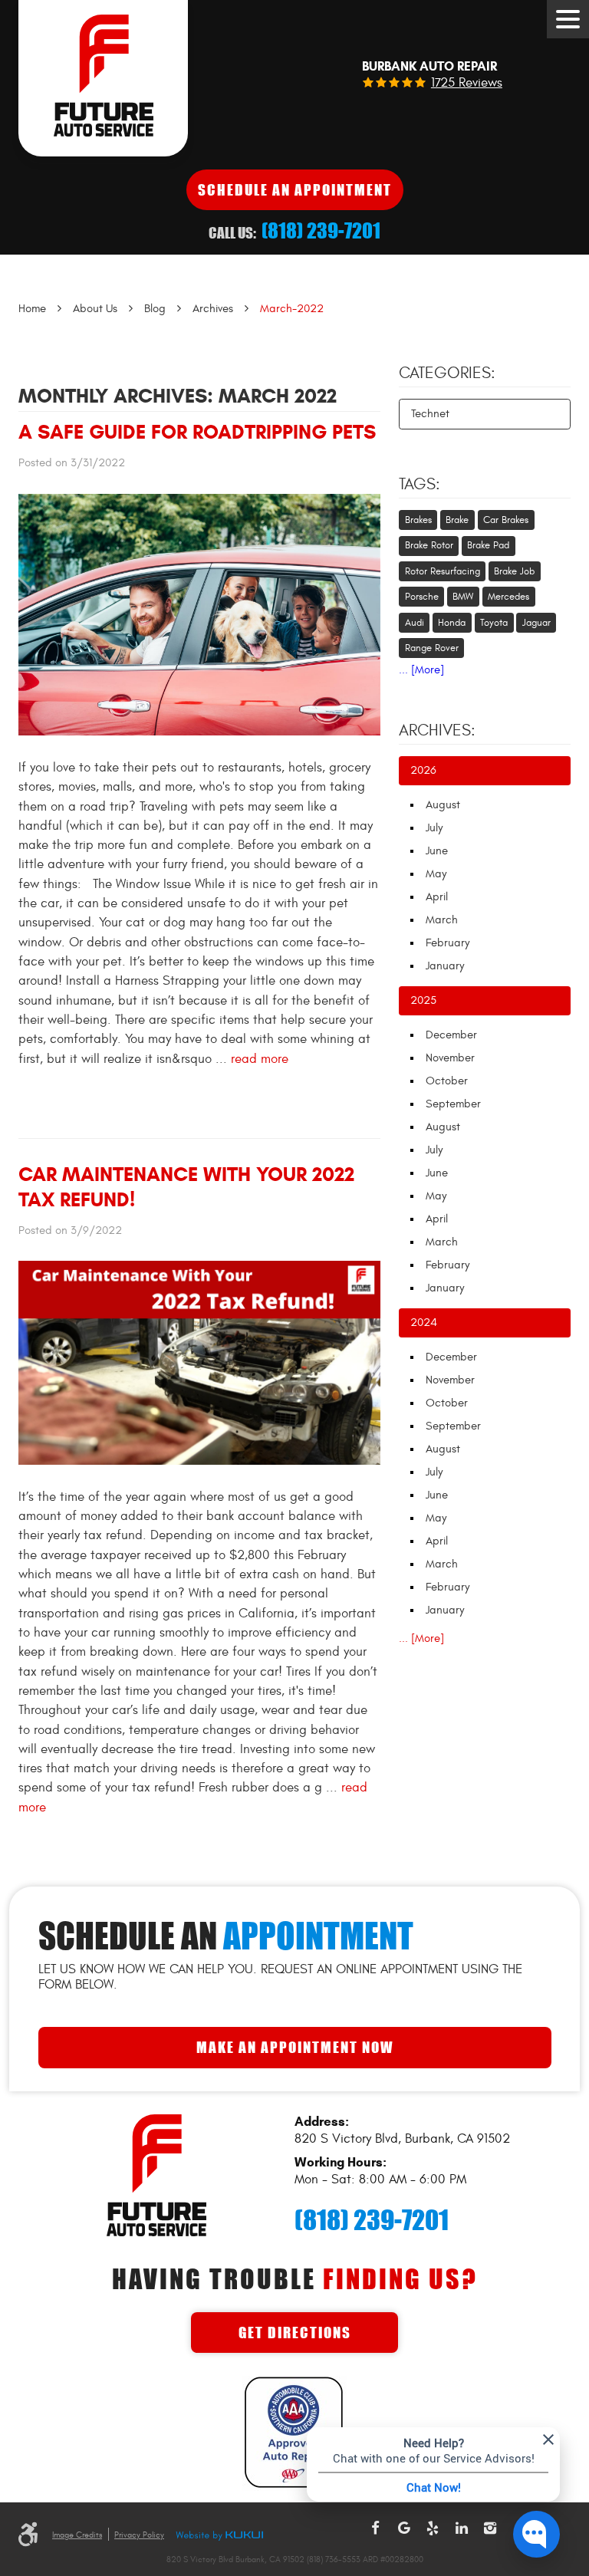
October (447, 1081)
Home (32, 309)
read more (260, 1059)
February (448, 943)
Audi (415, 623)
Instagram (490, 2528)
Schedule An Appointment (295, 190)
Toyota (494, 623)
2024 (424, 1323)
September (453, 1104)
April (437, 897)
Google (404, 2528)
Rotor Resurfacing (443, 571)
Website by (219, 2536)
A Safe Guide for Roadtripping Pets (197, 432)
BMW (463, 597)
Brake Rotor (429, 545)
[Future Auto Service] (103, 78)
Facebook (375, 2528)
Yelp (433, 2528)
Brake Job (514, 571)
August (443, 805)
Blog (155, 309)
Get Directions (295, 2333)
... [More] (421, 670)
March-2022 (292, 309)
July (434, 828)
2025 (423, 1000)
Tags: (420, 485)
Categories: (447, 373)
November (450, 1058)
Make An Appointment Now (295, 2047)
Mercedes (508, 597)
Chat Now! (434, 2487)
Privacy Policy (139, 2535)
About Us (95, 309)
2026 (423, 770)
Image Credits (77, 2535)
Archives (213, 309)
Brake (457, 520)
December (451, 1035)
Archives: (437, 731)
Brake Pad (488, 545)
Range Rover (432, 648)
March (442, 920)
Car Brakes (506, 520)
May (436, 874)
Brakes (418, 520)
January (445, 966)
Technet (430, 414)
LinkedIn (462, 2528)
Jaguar (536, 623)
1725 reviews (467, 83)
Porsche (422, 597)
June (437, 851)
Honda (452, 623)
